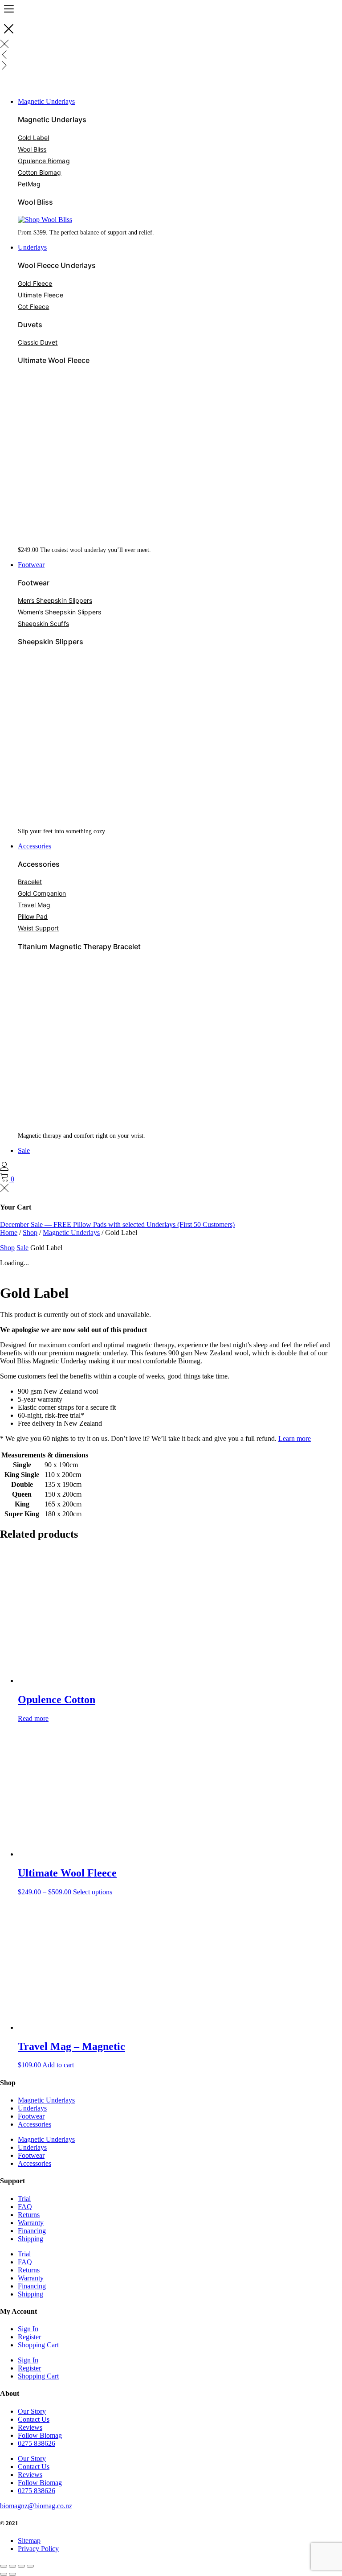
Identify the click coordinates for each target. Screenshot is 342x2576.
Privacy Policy (38, 2549)
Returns (29, 2215)
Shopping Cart (38, 2345)
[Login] (4, 1168)
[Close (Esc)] (30, 2566)
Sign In (28, 2329)
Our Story (32, 2411)
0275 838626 (37, 2443)
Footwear (31, 2116)
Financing (32, 2231)
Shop (30, 1232)
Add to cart (58, 2065)
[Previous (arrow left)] (4, 2574)
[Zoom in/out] (4, 2566)
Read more (33, 1718)
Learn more (295, 1438)
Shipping (31, 2239)
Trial (24, 2199)
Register (29, 2337)
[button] (180, 102)
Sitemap (29, 2541)
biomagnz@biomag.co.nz (36, 2506)
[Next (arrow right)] (12, 2574)
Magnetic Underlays (71, 1232)
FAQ (25, 2207)
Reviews (30, 2427)
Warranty (31, 2223)
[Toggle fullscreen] (12, 2566)
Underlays (32, 2108)
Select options (93, 1892)
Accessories (35, 2124)
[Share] (21, 2566)
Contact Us (34, 2419)
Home (9, 1232)
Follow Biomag (40, 2435)
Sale (22, 1248)
